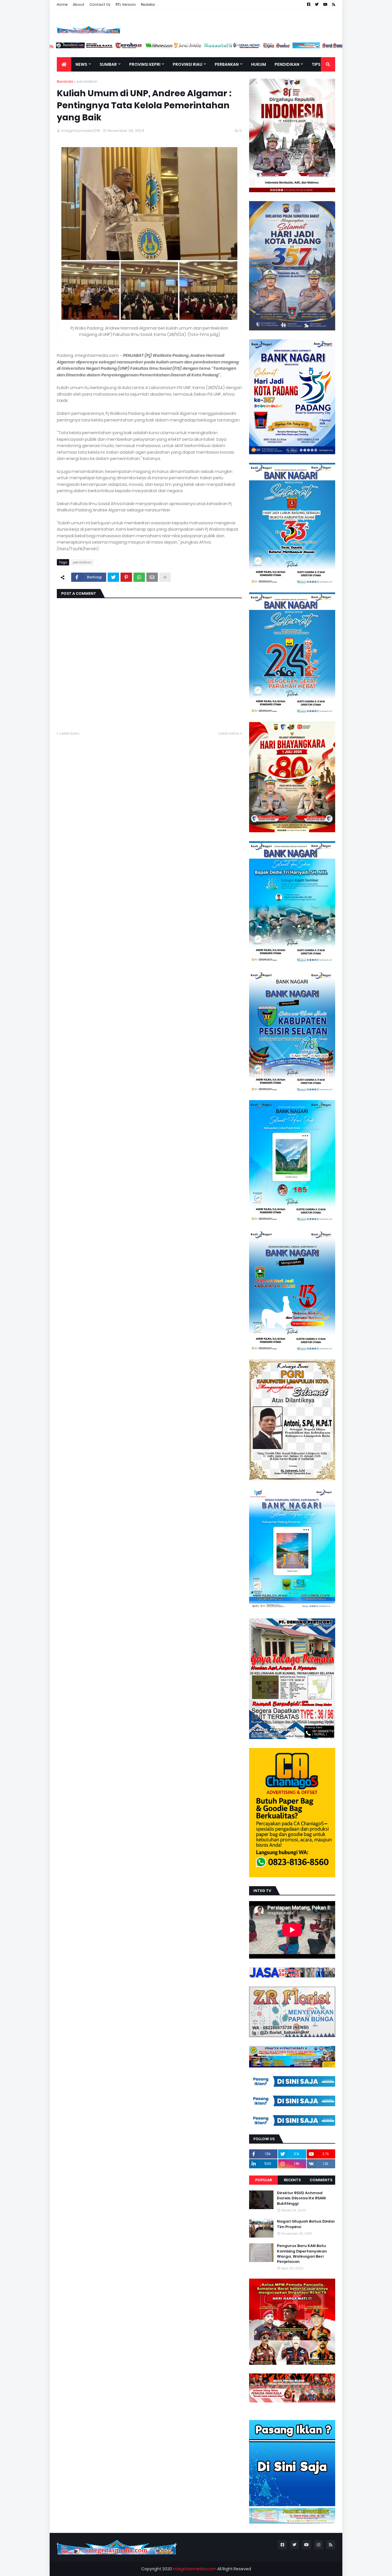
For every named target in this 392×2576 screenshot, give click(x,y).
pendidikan (87, 81)
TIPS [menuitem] (316, 64)
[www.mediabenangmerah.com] (334, 47)
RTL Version (126, 4)
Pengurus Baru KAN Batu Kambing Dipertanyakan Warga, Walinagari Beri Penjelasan (302, 2254)
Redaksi (148, 4)
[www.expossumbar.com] (246, 47)
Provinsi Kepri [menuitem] (145, 64)
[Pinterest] (126, 577)
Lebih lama (229, 733)
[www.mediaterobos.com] (98, 47)
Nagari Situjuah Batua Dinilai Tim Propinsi (306, 2224)
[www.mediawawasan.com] (127, 47)
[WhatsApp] (139, 577)
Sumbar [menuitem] (108, 64)
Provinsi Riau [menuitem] (188, 64)
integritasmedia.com (195, 2569)
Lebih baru (70, 733)
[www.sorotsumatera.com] (305, 47)
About (79, 4)
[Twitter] (113, 577)
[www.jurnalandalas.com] (157, 47)
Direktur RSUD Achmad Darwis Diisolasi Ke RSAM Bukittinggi (301, 2198)
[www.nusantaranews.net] (187, 47)
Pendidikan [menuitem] (287, 64)
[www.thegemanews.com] (216, 47)
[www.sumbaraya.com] (68, 47)
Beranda (65, 81)
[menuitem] (64, 64)
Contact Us (100, 4)
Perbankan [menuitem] (227, 64)
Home (62, 4)
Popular (264, 2180)
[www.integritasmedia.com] (275, 47)
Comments (321, 2180)
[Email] (152, 577)
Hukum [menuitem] (259, 64)
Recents (292, 2180)
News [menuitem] (81, 64)
